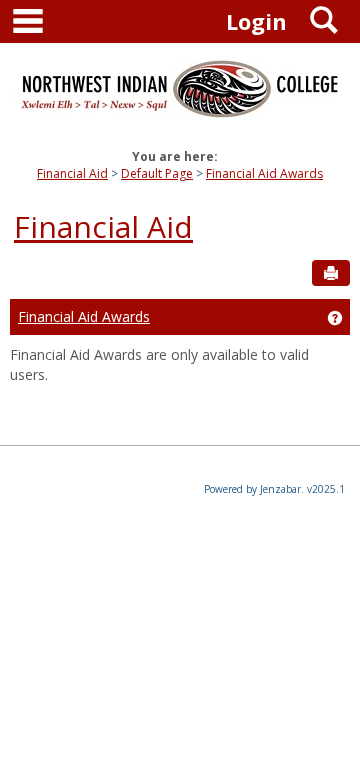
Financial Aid (72, 173)
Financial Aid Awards (264, 173)
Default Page (157, 173)
